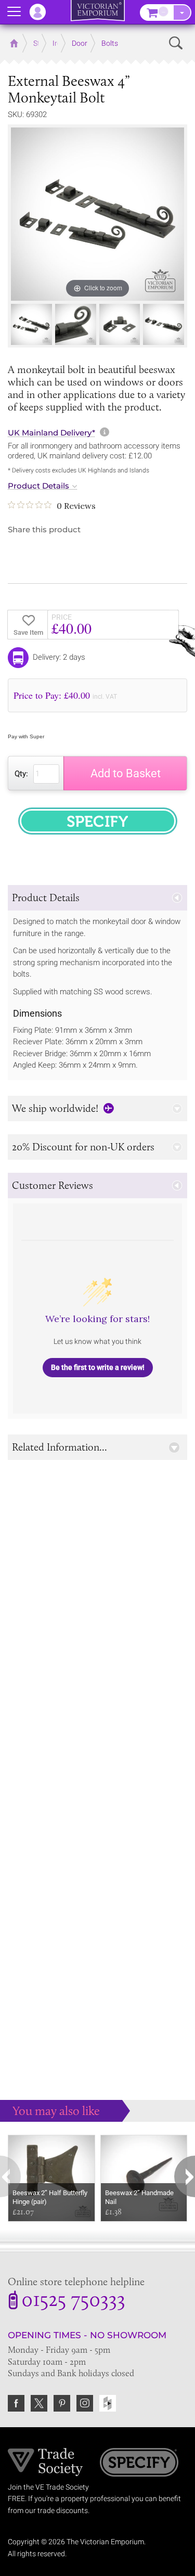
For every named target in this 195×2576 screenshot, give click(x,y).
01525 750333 (73, 2301)
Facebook (16, 2403)
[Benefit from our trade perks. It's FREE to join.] (45, 2462)
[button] (97, 898)
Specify (139, 2464)
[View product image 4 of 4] (164, 324)
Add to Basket (126, 773)
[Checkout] (182, 12)
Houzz (108, 2403)
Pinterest (62, 2403)
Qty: (21, 774)
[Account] (43, 12)
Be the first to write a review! (98, 1367)
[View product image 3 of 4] (120, 324)
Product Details (38, 486)
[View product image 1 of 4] (31, 324)
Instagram (85, 2403)
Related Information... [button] (60, 1447)
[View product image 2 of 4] (76, 324)
